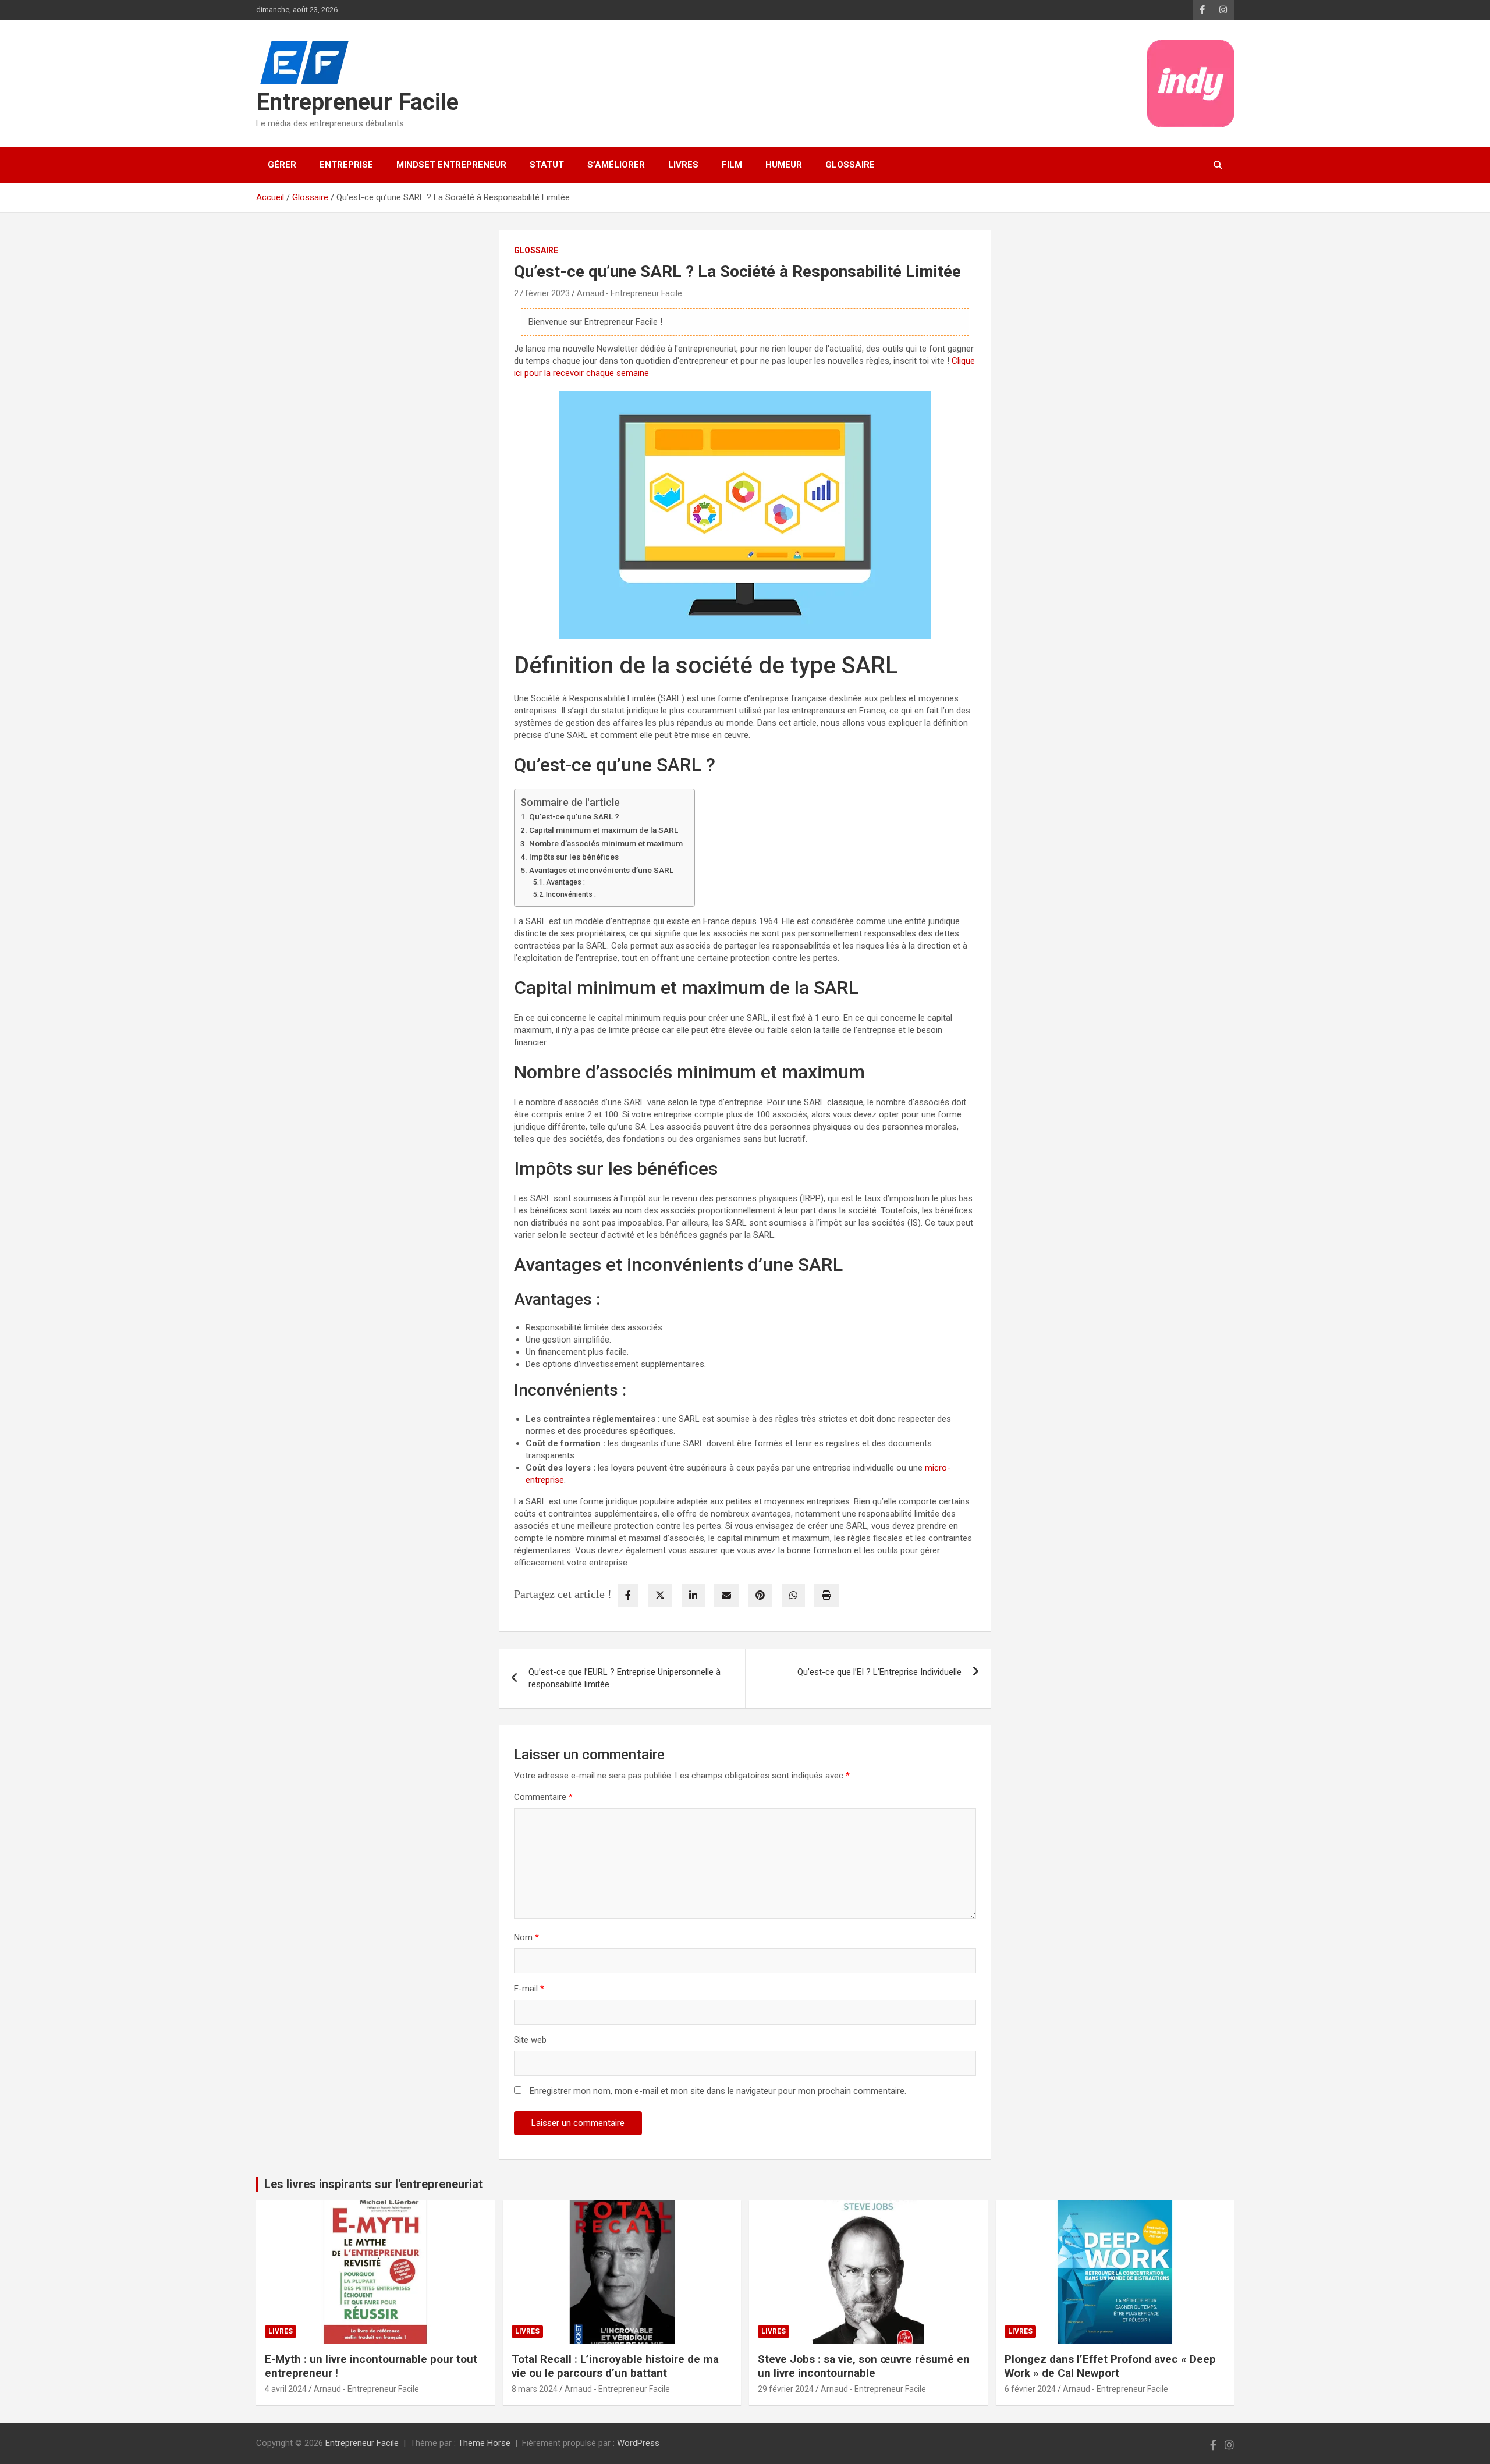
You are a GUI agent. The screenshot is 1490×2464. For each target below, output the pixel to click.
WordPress (638, 2443)
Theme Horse (484, 2443)
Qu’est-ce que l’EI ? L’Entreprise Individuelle (879, 1672)
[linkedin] (693, 1595)
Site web (530, 2040)
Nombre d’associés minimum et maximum (606, 843)
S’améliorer (616, 165)
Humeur (784, 165)
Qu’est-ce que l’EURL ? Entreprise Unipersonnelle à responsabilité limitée (625, 1678)
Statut (547, 165)
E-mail (529, 1989)
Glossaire (850, 165)
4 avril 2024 (286, 2389)
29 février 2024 (786, 2389)
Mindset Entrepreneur (451, 165)
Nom (526, 1937)
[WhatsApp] (793, 1595)
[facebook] (628, 1595)
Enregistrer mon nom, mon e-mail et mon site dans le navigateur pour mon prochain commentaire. (718, 2091)
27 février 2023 (542, 293)
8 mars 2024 (535, 2389)
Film (732, 165)
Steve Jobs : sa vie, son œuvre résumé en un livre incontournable (864, 2366)
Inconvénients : (571, 894)
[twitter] (660, 1595)
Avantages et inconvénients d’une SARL (601, 870)
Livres (683, 165)
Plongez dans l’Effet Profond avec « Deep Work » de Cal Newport (1110, 2366)
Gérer (282, 165)
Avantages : (565, 882)
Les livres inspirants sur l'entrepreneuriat (373, 2184)
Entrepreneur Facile (357, 102)
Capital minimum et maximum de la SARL (604, 830)
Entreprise (346, 165)
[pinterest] (760, 1595)
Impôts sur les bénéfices (574, 857)
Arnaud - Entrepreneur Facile (629, 293)
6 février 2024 (1030, 2389)
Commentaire (543, 1797)
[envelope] (726, 1595)
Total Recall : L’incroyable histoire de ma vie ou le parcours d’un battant (615, 2366)
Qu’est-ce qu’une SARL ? (574, 816)
